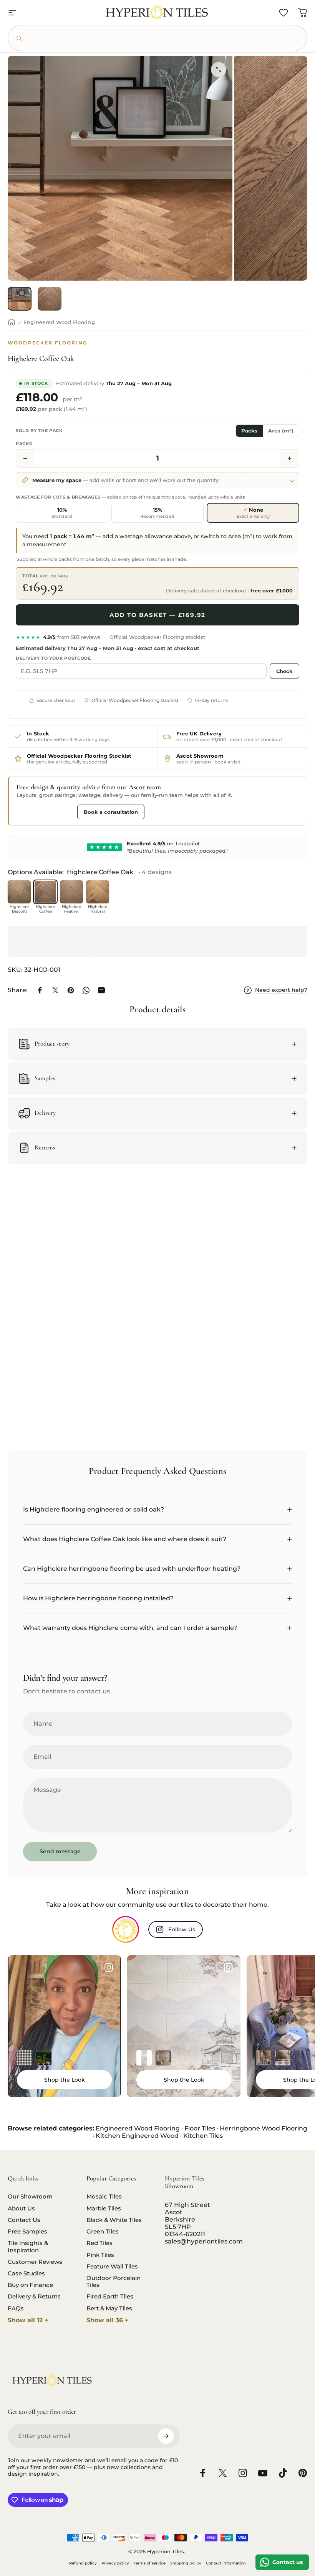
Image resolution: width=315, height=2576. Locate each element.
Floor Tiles (200, 2128)
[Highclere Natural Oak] (98, 892)
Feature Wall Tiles (112, 2267)
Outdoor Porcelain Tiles (114, 2282)
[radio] (62, 513)
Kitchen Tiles (203, 2136)
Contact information (226, 2563)
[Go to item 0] (20, 299)
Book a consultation (111, 812)
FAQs (16, 2308)
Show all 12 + (28, 2320)
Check (284, 671)
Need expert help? (281, 990)
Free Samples (27, 2232)
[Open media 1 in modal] (219, 70)
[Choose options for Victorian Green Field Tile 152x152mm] (44, 2058)
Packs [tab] (249, 431)
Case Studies (26, 2273)
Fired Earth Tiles (110, 2297)
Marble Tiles (104, 2208)
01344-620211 (185, 2234)
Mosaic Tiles (104, 2197)
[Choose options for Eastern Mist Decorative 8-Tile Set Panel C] (144, 2058)
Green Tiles (103, 2232)
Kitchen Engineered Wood (137, 2136)
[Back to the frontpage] (12, 322)
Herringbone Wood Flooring (264, 2128)
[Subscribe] (166, 2436)
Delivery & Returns (34, 2297)
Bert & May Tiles (109, 2308)
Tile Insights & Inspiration (28, 2247)
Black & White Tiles (114, 2220)
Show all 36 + (108, 2320)
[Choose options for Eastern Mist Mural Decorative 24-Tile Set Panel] (163, 2058)
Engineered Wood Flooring (59, 322)
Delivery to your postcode (53, 658)
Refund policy (83, 2563)
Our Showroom (30, 2197)
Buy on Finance (30, 2285)
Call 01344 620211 (45, 812)
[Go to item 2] (50, 299)
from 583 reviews (58, 637)
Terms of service (150, 2563)
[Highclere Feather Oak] (71, 892)
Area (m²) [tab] (281, 431)
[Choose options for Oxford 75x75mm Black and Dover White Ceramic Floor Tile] (25, 2058)
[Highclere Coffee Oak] (45, 892)
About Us (21, 2208)
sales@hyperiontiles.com (204, 2241)
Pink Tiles (100, 2255)
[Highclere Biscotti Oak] (19, 892)
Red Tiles (99, 2243)
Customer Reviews (35, 2262)
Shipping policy (186, 2563)
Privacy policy (115, 2563)
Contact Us (24, 2220)
